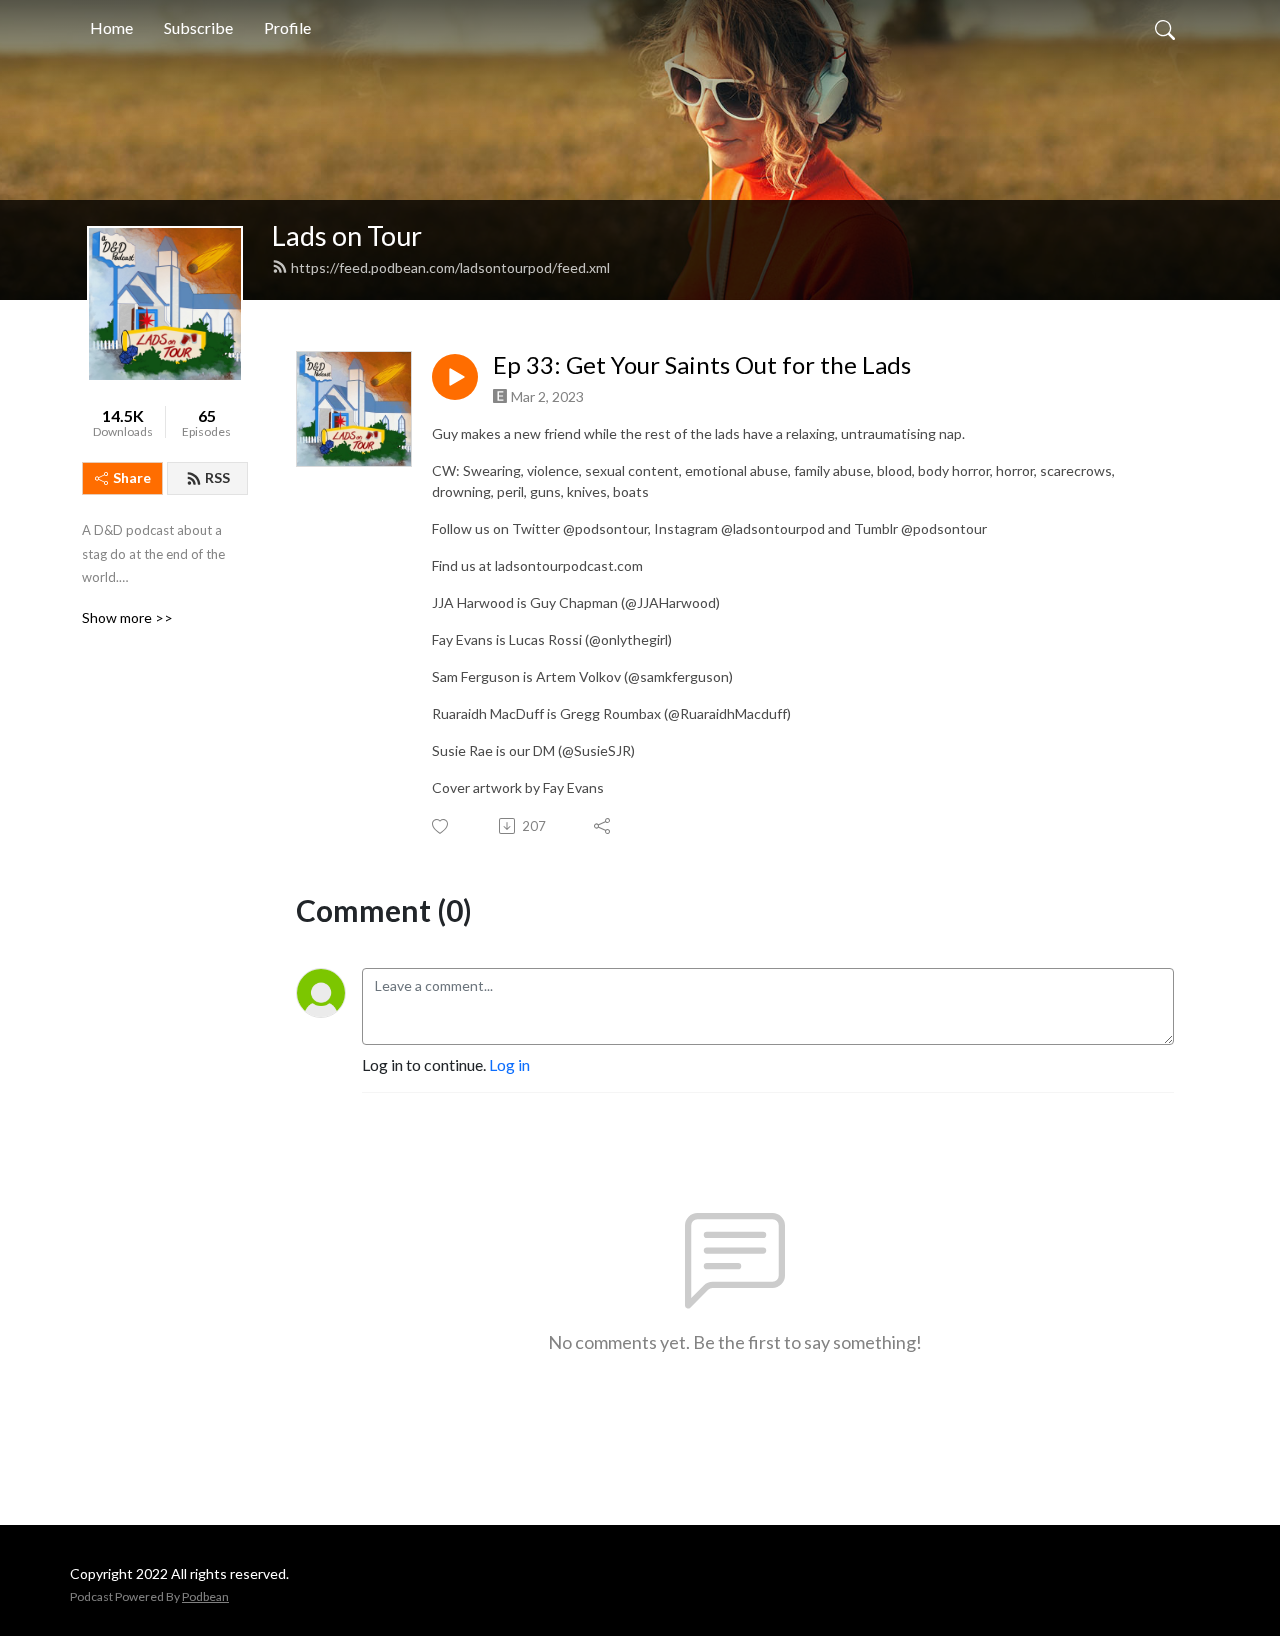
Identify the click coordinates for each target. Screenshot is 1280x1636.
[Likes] (441, 826)
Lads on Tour (347, 235)
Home (111, 27)
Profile (287, 27)
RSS (217, 477)
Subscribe (198, 27)
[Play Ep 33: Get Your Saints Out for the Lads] (455, 377)
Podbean (205, 1596)
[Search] (1165, 28)
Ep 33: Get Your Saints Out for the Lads (702, 365)
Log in (509, 1064)
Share (132, 477)
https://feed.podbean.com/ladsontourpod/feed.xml (450, 267)
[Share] (603, 826)
